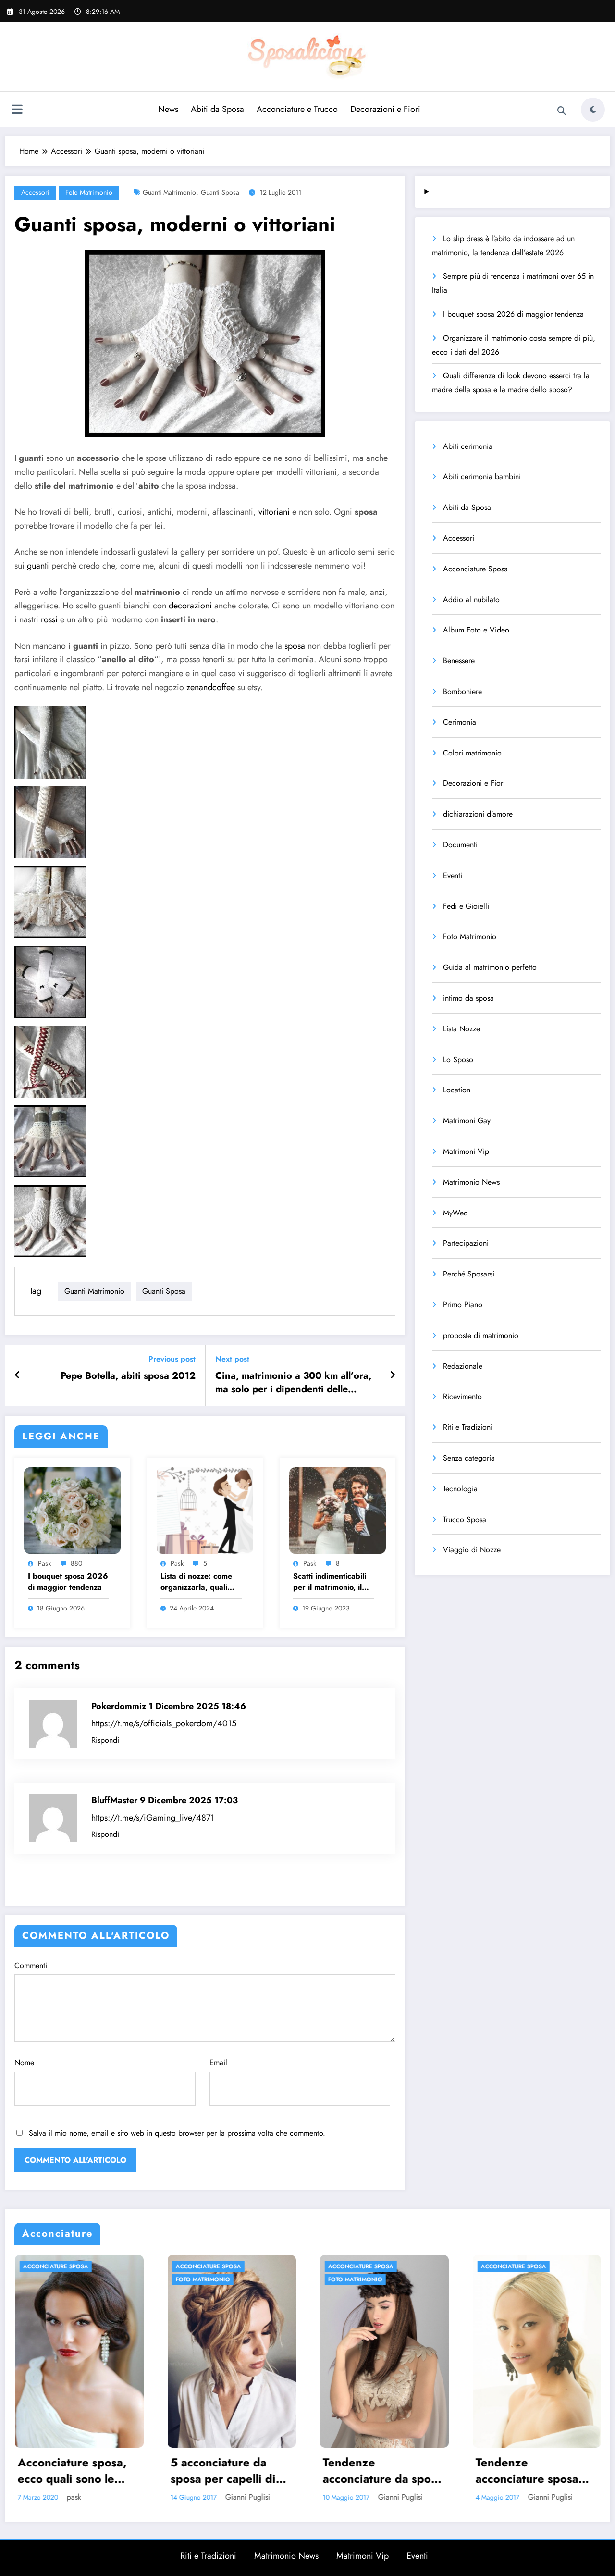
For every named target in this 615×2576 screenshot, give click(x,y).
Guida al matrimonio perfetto (490, 967)
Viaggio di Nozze (472, 1550)
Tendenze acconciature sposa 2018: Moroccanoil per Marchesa (286, 2471)
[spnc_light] (593, 110)
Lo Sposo (458, 1059)
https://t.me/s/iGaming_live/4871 (153, 1818)
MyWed (455, 1213)
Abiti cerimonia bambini (482, 477)
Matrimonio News (471, 1182)
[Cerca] (562, 111)
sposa (295, 646)
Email (218, 2062)
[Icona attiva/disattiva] (17, 111)
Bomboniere (462, 691)
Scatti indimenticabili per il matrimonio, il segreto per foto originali (330, 1582)
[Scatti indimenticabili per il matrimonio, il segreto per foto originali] (338, 1509)
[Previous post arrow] (18, 1375)
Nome (24, 2062)
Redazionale (463, 1366)
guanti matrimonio (169, 192)
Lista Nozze (461, 1029)
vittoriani (274, 512)
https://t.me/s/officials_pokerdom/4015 (164, 1723)
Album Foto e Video (476, 630)
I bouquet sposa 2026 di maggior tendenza (68, 1582)
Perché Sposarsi (469, 1274)
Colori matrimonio (472, 753)
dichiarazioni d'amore (478, 814)
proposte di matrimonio (481, 1335)
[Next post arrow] (393, 1375)
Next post (232, 1359)
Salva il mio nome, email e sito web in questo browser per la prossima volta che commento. (177, 2133)
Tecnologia (460, 1489)
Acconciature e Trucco (297, 109)
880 (76, 1563)
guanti (38, 566)
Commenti (31, 1965)
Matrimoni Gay (467, 1121)
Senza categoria (469, 1458)
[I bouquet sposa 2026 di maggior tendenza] (72, 1509)
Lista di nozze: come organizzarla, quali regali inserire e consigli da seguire (196, 1582)
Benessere (459, 661)
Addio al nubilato (471, 600)
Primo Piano (463, 1305)
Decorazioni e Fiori (385, 109)
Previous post (172, 1359)
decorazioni (190, 606)
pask (44, 1563)
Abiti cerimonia (468, 446)
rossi (49, 619)
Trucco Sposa (465, 1519)
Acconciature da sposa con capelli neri (448, 2471)
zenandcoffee (209, 687)
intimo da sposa (468, 998)
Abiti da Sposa (217, 109)
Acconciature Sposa (475, 569)
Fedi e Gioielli (466, 906)
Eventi (453, 875)
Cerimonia (460, 722)
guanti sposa (220, 192)
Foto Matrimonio (89, 192)
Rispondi (105, 1740)
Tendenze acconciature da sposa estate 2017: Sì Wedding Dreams (142, 2471)
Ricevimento (462, 1396)
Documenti (460, 845)
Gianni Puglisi (160, 2497)
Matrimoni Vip (466, 1151)
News (168, 109)
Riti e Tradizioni (468, 1427)
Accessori (35, 192)
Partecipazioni (466, 1243)
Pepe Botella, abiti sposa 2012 (128, 1376)
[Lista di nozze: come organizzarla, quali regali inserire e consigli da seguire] (205, 1509)
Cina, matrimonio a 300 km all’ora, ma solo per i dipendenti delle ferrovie (293, 1383)
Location (457, 1090)
